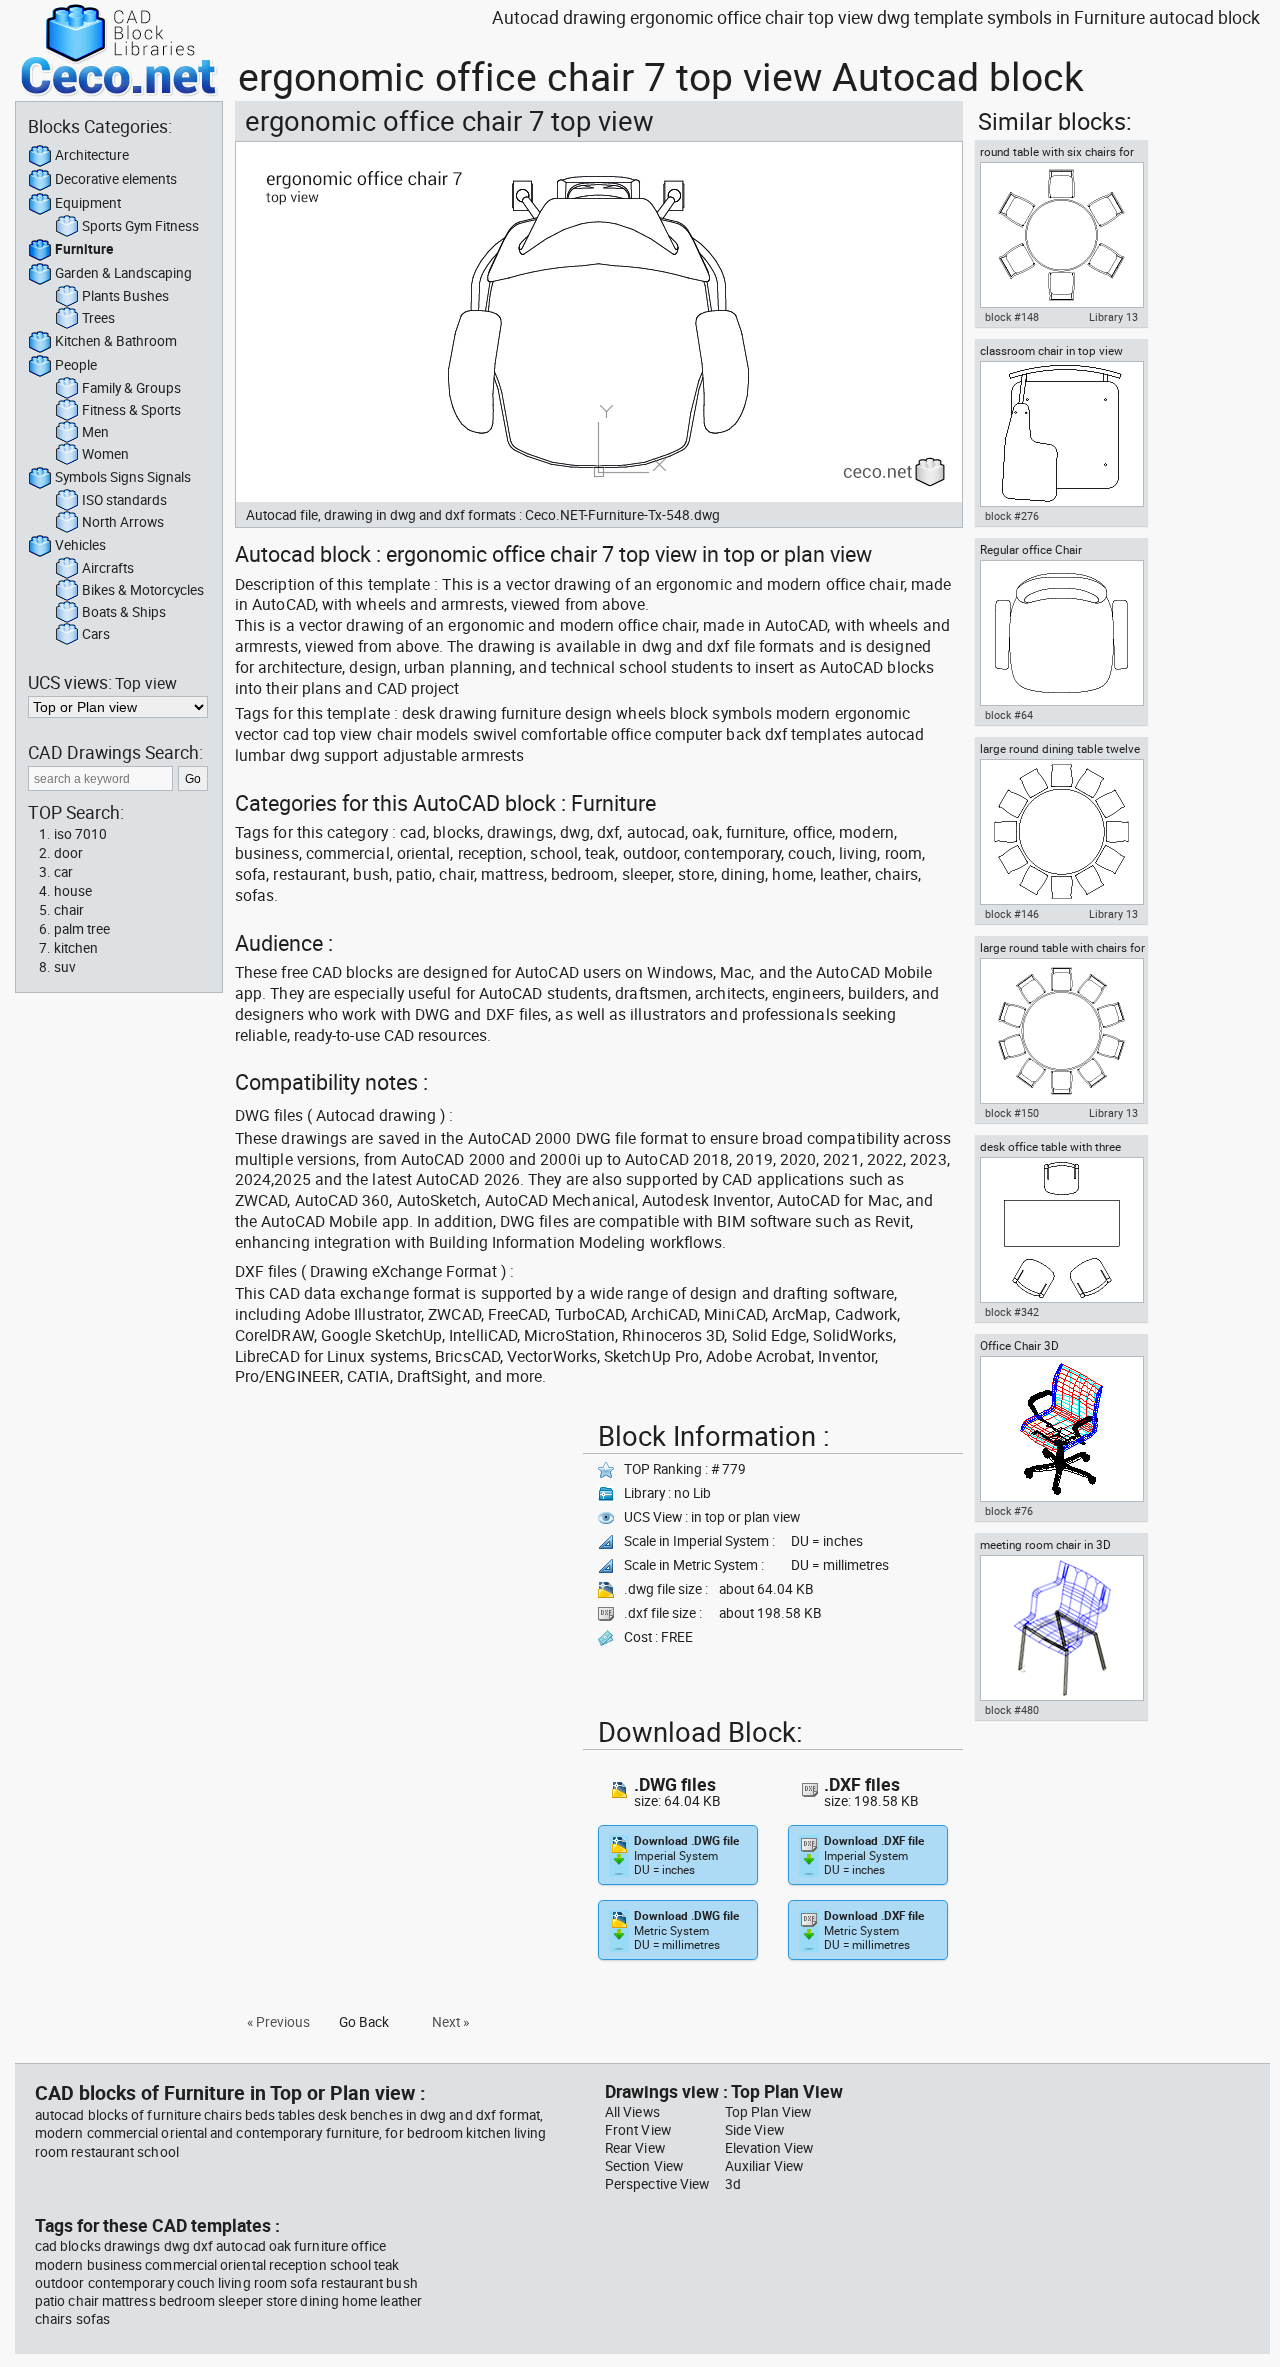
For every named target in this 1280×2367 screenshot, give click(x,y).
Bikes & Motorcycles (143, 590)
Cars (96, 634)
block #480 (1012, 1710)
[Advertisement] (403, 1554)
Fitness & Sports (131, 410)
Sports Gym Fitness (140, 226)
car (63, 872)
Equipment (88, 203)
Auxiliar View (764, 2166)
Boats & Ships (124, 612)
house (73, 891)
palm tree (82, 929)
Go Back (364, 2022)
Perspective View (657, 2184)
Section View (644, 2166)
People (76, 365)
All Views (632, 2112)
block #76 (1009, 1511)
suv (65, 967)
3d (733, 2184)
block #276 (1012, 516)
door (68, 853)
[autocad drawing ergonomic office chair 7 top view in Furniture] (599, 322)
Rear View (635, 2148)
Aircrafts (108, 568)
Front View (638, 2130)
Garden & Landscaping (123, 273)
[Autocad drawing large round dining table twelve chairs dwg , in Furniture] (1061, 832)
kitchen (76, 948)
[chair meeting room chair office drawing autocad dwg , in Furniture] (1061, 1628)
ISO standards (124, 500)
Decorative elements (116, 179)
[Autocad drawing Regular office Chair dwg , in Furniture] (1061, 633)
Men (95, 432)
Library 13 (1113, 317)
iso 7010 (80, 834)
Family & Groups (131, 388)
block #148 (1012, 317)
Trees (98, 318)
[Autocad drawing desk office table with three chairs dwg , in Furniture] (1061, 1230)
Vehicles (80, 545)
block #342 (1012, 1312)
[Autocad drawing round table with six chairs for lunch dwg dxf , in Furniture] (1061, 235)
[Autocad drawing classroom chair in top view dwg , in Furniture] (1061, 434)
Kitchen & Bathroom (116, 341)
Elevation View (769, 2148)
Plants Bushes (125, 296)
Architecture (92, 155)
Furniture (84, 249)
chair (69, 910)
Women (105, 454)
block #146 (1012, 914)
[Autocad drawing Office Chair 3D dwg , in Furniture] (1061, 1429)
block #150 (1012, 1113)
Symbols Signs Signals (123, 477)
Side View (754, 2130)
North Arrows (123, 522)
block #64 (1009, 715)
